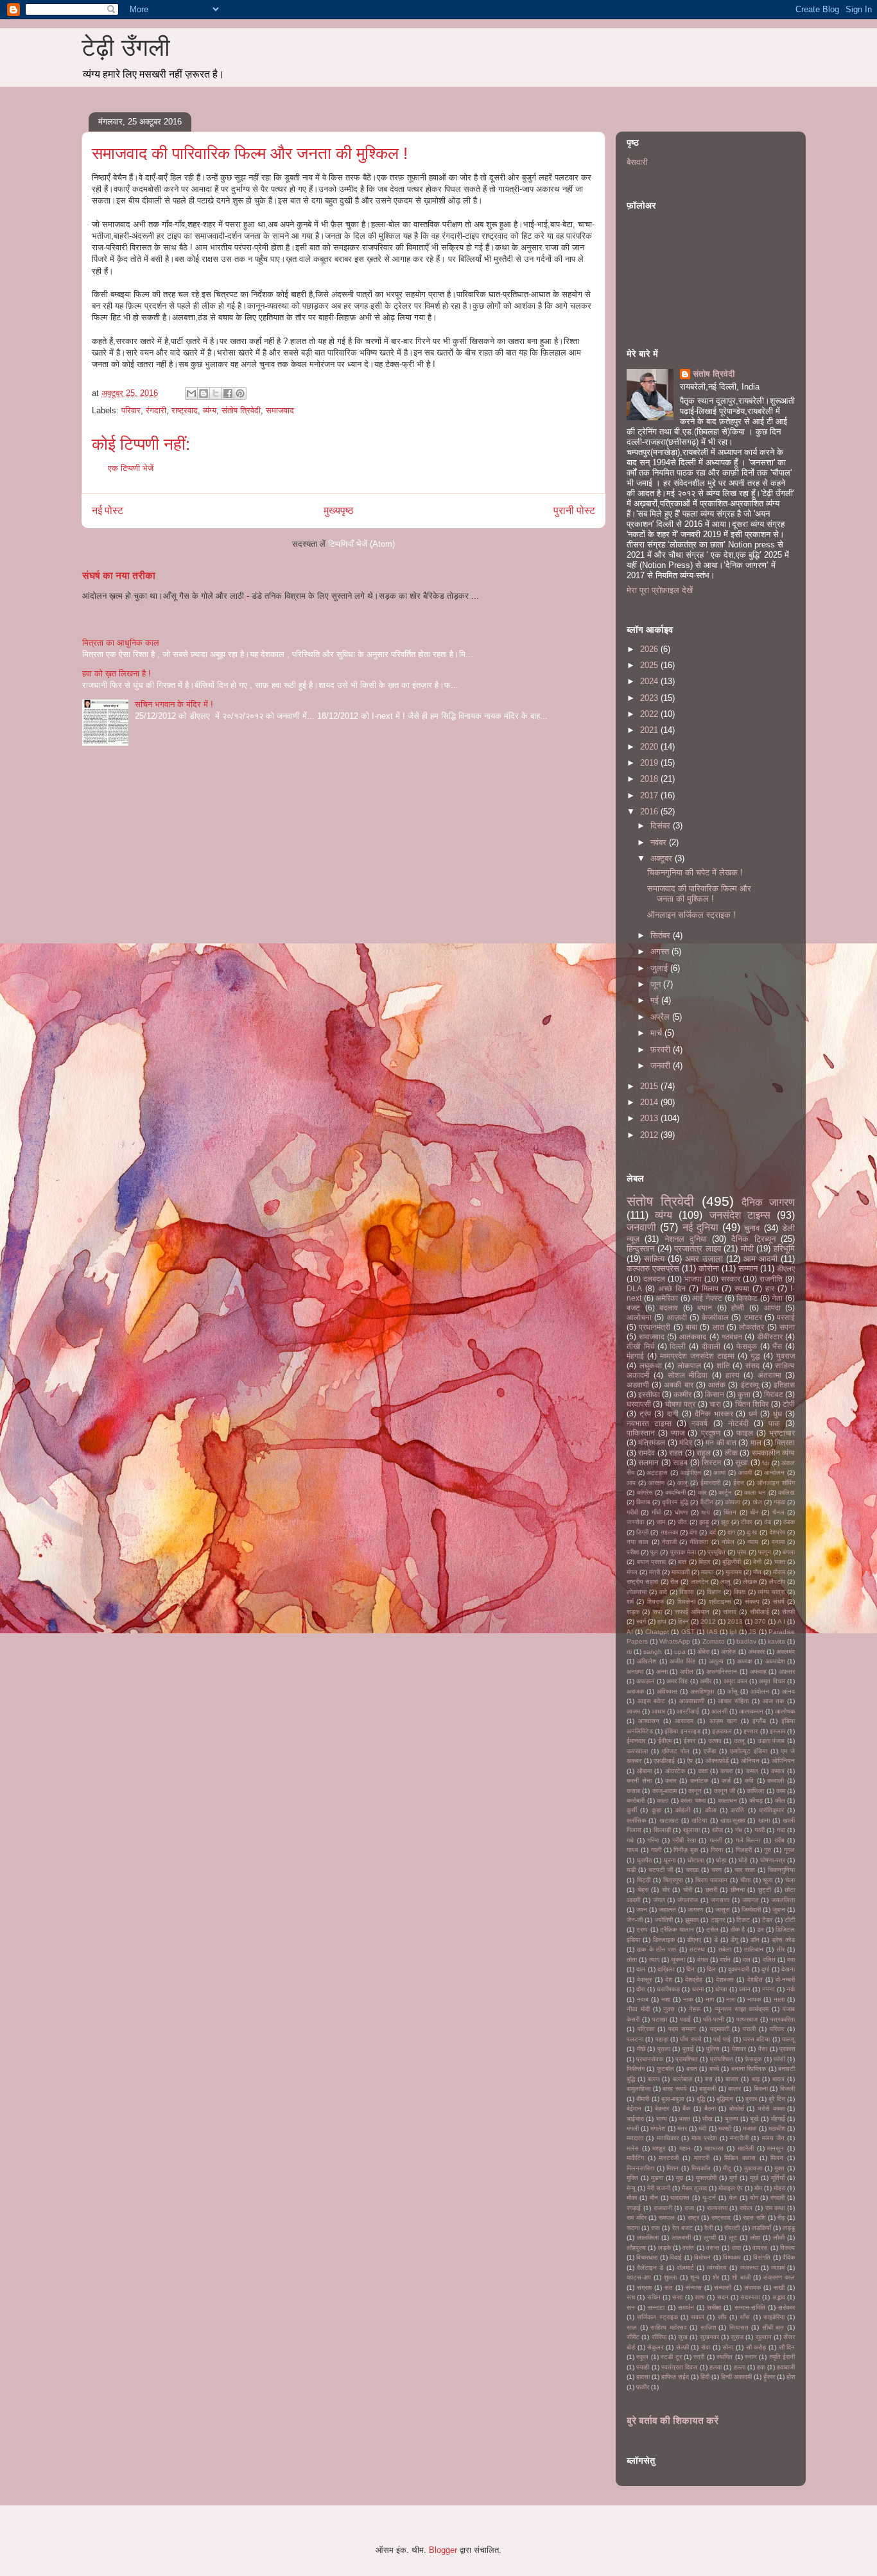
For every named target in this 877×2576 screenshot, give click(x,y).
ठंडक (789, 1522)
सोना (728, 2347)
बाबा (691, 1327)
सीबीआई (760, 1612)
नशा (666, 1999)
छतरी (711, 1890)
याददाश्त (680, 2198)
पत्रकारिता (783, 2019)
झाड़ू (704, 1522)
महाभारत (714, 2148)
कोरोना (709, 1268)
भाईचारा (635, 2119)
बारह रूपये (675, 2089)
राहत (676, 1453)
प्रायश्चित (687, 2059)
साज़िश (708, 2327)
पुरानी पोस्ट (574, 511)
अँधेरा (703, 1652)
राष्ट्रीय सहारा (642, 1582)
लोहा (755, 2237)
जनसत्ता (720, 1900)
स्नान (751, 2357)
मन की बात (721, 1442)
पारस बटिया (756, 2039)
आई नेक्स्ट (707, 1298)
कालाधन (727, 1800)
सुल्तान (764, 2337)
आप (631, 1483)
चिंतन (730, 1512)
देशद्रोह (694, 1979)
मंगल (632, 1572)
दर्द (713, 1532)
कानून (695, 1791)
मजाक (750, 2128)
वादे (663, 1592)
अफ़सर (787, 1671)
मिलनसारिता (640, 2168)
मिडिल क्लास (740, 2158)
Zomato (714, 1641)
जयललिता (783, 1900)
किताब (643, 1502)
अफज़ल (645, 1681)
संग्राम (644, 2288)
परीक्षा (633, 1552)
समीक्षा (714, 2307)
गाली (656, 1850)
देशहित (755, 1979)
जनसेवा (635, 1522)
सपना (787, 1327)
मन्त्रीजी (739, 2138)
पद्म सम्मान (682, 2029)
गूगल (789, 1850)
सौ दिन (787, 2347)
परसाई (786, 1317)
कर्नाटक (699, 1781)
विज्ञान (714, 1592)
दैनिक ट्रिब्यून (753, 1239)
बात (682, 1562)
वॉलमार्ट (685, 2268)
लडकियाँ (761, 2228)
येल (733, 2198)
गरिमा (653, 1840)
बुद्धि (701, 2099)
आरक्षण (656, 1483)
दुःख (752, 1532)
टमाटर (753, 1317)
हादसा (643, 2377)
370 (760, 1621)
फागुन (765, 1552)
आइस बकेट (652, 1701)
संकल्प (752, 1601)
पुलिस (713, 2049)
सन (631, 2307)
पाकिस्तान (641, 1433)
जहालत (667, 1910)
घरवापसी (639, 1404)
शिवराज (656, 1601)
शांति (723, 1365)
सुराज (737, 2337)
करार (671, 1781)
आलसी (719, 1711)
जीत (682, 1522)
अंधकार (756, 1652)
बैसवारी (637, 162)
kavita (777, 1641)
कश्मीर (682, 1394)
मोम (758, 2188)
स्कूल (642, 2357)
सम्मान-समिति (750, 2307)
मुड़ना (657, 2178)
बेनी (757, 1562)
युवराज (786, 1356)
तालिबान (754, 1949)
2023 (650, 698)
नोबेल (728, 1542)
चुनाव (752, 1228)
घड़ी (631, 1870)
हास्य (733, 1375)
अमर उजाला (704, 1259)
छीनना (738, 1890)
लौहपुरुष (636, 2248)
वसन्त (713, 2248)
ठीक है (738, 1929)
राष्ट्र (693, 2218)
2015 (650, 1086)
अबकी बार (678, 1385)
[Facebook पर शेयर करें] (228, 393)
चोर (666, 1890)
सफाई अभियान (692, 1612)
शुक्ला (670, 2277)
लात (718, 1327)
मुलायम (734, 1572)
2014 (650, 1102)
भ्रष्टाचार (782, 1433)
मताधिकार (668, 2138)
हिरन (683, 1621)
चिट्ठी (644, 1880)
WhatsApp (675, 1641)
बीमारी (643, 2099)
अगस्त (661, 951)
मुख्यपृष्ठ (339, 511)
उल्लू (739, 1741)
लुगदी (710, 2237)
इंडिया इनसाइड (682, 1731)
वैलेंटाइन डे (650, 2268)
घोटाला (696, 1860)
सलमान (648, 1462)
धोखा (721, 1989)
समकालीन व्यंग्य (773, 1453)
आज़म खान (723, 1721)
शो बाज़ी (741, 2277)
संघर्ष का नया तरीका (119, 575)
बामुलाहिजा (638, 2089)
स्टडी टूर (671, 2357)
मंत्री (655, 1572)
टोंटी (790, 1920)
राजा (689, 2208)
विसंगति (762, 2257)
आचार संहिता (733, 1701)
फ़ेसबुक (753, 2059)
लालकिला (648, 2237)
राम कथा (775, 2208)
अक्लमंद (786, 1652)
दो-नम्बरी (785, 1979)
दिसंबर (662, 826)
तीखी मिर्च (640, 1346)
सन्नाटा (656, 2307)
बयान (705, 1308)
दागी (673, 1413)
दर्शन (725, 1960)
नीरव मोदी (638, 2009)
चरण (716, 1870)
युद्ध (755, 1356)
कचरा (726, 1771)
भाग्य (662, 2119)
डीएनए (694, 1940)
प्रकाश (787, 2049)
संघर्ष (779, 1601)
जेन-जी (635, 1920)
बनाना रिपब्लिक (749, 2069)
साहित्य (654, 1259)
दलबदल (654, 1279)
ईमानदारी (710, 1483)
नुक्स (669, 2009)
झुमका (692, 1920)
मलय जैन (773, 2138)
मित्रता (785, 1442)
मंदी (702, 2128)
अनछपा (635, 1671)
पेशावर (739, 2049)
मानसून (776, 2148)
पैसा (763, 2049)
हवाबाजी (786, 2367)
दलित (769, 1960)
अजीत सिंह (682, 1661)
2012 (650, 1135)
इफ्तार (751, 1731)
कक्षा (703, 1771)
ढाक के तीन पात (656, 1949)
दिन (690, 1969)
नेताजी (669, 1542)
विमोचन (702, 2257)
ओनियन (750, 1761)
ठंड (768, 1522)
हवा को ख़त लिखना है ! (117, 674)
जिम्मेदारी (751, 1910)
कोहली (683, 1810)
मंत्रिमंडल (652, 1442)
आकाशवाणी (692, 1701)
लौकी (779, 2237)
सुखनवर (709, 2337)
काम (781, 1791)
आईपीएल (691, 1473)
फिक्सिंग (636, 2069)
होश (791, 2377)
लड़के (664, 2248)
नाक (688, 1999)
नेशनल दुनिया (686, 1239)
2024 (650, 681)
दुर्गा (765, 1969)
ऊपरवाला (637, 1751)
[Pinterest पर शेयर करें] (240, 393)
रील (674, 1582)
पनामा (778, 1542)
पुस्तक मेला (683, 1552)
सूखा (742, 1462)
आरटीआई (688, 1711)
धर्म (753, 1413)
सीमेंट (633, 2337)
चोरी (688, 1890)
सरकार (731, 1279)
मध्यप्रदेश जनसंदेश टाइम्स (697, 1356)
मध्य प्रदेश (704, 2138)
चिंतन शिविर (752, 1404)
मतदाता (635, 2138)
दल (747, 1960)
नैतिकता (699, 1542)
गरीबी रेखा (684, 1840)
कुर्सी (632, 1810)
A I (781, 1621)
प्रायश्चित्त (722, 2059)
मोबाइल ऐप (731, 2188)
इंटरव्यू (750, 1385)
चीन (754, 1512)
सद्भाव (779, 2297)
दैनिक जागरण (768, 1202)
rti (629, 1652)
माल (756, 1442)
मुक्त (779, 2168)
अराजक (635, 1691)
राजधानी (663, 2208)
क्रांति (737, 1810)
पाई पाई (722, 2039)
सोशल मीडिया (688, 1375)
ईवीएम (665, 1741)
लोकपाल (689, 1365)
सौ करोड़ (756, 2347)
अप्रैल (661, 1017)
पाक (774, 1423)
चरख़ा (692, 1870)
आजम (633, 1711)
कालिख (786, 1492)
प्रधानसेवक (650, 2059)
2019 (650, 763)
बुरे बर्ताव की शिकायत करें (673, 2420)
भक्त (780, 1562)
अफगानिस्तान (722, 1671)
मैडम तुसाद (694, 2188)
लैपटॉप (777, 1582)
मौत (757, 1572)
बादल (778, 2079)
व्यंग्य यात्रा (771, 1592)
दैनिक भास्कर (714, 1413)
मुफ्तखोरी (706, 2178)
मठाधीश (777, 2128)
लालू (725, 1582)
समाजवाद (280, 410)
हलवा (716, 2367)
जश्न (642, 1910)
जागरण (695, 1910)
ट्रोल (712, 1929)
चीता (745, 1880)
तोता (632, 1960)
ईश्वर (690, 1741)
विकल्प (787, 2248)
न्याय (753, 1542)
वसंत (688, 2248)
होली (738, 1308)
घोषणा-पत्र (773, 1860)
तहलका (669, 1532)
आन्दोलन (774, 1473)
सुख (683, 2337)
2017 (650, 795)
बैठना (710, 2108)
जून (657, 984)
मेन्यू (631, 2188)
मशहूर (659, 2148)
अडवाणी (638, 1385)
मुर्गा (733, 2178)
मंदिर (686, 1442)
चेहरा (643, 1890)
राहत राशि (754, 2218)
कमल (752, 1771)
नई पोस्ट (108, 511)
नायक (754, 1999)
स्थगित (725, 2357)
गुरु (768, 1850)
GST (688, 1632)
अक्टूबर (663, 858)
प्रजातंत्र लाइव (698, 1249)
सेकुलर (655, 2347)
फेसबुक (747, 1346)
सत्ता (677, 2297)
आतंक (717, 1385)
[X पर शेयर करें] (216, 393)
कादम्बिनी (675, 1492)
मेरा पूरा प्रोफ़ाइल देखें (660, 590)
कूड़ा (656, 1810)
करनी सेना (639, 1781)
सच (631, 2297)
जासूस (723, 1910)
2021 (650, 730)
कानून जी (725, 1791)
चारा (715, 1404)
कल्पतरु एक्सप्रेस (653, 1268)
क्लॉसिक (636, 1820)
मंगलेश (658, 2128)
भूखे (754, 2119)
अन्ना (662, 1671)
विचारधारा (647, 2257)
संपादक (752, 2288)
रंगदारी (156, 410)
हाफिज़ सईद (675, 2377)
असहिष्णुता (702, 1691)
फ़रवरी (662, 1050)
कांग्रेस (645, 1492)
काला (663, 1800)
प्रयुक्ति (716, 1552)
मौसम (779, 1572)
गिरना (717, 1850)
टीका (746, 1522)
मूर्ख (754, 2178)
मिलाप (710, 1288)
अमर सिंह (677, 1681)
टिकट (743, 1920)
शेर (716, 2277)
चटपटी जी (661, 1870)
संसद (752, 1365)
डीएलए (786, 1268)
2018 (650, 779)
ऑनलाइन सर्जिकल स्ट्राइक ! (691, 915)
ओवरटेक (675, 1771)
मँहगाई (778, 2119)
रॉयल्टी (732, 2228)
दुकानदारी (739, 1969)
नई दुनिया (700, 1227)
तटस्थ (697, 1949)
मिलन (777, 2158)
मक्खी (725, 2128)
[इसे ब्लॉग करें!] (204, 393)
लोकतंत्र (751, 1327)
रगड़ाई (634, 2208)
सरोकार (786, 2307)
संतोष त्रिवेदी (241, 410)
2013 (650, 1118)
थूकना (678, 1960)
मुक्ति (632, 2178)
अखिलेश (647, 1661)
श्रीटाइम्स (720, 1601)
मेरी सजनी (659, 2188)
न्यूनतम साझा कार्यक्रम (742, 2009)
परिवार (131, 410)
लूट (733, 2237)
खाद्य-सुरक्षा (733, 1820)
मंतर (682, 2128)
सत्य (700, 2297)
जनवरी (662, 1066)
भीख (708, 2119)
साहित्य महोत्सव (669, 2327)
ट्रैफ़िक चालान (677, 1929)
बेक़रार (662, 2108)
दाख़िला (666, 1969)
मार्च (657, 1033)
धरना (698, 1989)
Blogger (443, 2550)
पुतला (664, 2049)
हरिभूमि (784, 1249)
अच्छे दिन (672, 1288)
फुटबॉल (665, 2069)
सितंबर (662, 935)
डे (716, 1940)
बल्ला (654, 2079)
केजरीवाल (715, 1317)
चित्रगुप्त (673, 1880)
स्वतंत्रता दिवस (679, 2367)
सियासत (739, 2327)
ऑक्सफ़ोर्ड (717, 1761)
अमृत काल (735, 1681)
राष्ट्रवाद (185, 410)
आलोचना (639, 1317)
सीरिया (659, 2337)
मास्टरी (702, 2158)
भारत (684, 2119)
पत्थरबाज (747, 2019)
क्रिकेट (747, 1298)
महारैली (746, 2148)
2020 (650, 747)
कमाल (778, 1771)
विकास (687, 1592)
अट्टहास (657, 1473)
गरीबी (632, 1512)
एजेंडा (710, 1751)
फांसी (779, 2059)
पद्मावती (720, 2029)
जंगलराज (688, 1900)
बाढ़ (756, 2079)
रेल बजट (682, 2228)
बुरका (751, 2099)
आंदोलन (760, 1691)
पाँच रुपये (690, 2039)
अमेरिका (667, 1298)
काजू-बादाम (664, 1791)
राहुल (704, 1453)
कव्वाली (776, 1781)
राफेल (746, 2208)
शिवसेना (686, 1601)
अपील (687, 1671)
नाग (710, 1999)
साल (632, 2327)
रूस (656, 2228)
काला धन (755, 1492)
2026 (650, 649)
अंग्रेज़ (728, 1652)
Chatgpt (657, 1632)
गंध (739, 1830)
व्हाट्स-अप (639, 2277)
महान (685, 2148)
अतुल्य (716, 1661)
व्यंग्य (210, 410)
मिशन (673, 2168)
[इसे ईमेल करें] (191, 393)
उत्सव (715, 1741)
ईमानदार (636, 1741)
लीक (731, 1453)
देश (669, 1979)
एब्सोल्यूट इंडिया (749, 1751)
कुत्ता (744, 1394)
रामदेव (647, 1453)
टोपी (789, 1404)
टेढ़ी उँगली (126, 47)
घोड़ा (721, 1860)
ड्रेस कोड (783, 1940)
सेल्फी (788, 1612)
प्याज (678, 1433)
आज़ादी (677, 1317)
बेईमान (634, 2108)
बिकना (761, 2089)
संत (669, 2288)
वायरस (760, 2248)
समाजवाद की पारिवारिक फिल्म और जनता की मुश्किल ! (699, 894)
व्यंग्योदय (717, 2268)
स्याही (643, 2367)
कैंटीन (707, 1502)
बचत (692, 2069)
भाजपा (693, 1279)
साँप (722, 2317)
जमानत (751, 1900)
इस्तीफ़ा (649, 1394)
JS (752, 1632)
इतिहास (784, 1385)
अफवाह (758, 1671)
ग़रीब (779, 1840)
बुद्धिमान (725, 2099)
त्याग (654, 1960)
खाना (764, 1820)
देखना (788, 1969)
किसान (715, 1394)
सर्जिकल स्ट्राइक (657, 2317)
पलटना (635, 2039)
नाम (730, 1999)
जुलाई (660, 968)
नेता (777, 1298)
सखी (779, 2288)
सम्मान (748, 1268)
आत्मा (719, 1473)
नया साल (638, 1542)
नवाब (643, 1999)
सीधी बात (773, 2327)
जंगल (659, 1900)
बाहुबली (708, 2089)
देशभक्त (725, 1979)
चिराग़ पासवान (711, 1880)
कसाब (633, 1791)
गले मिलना (748, 1840)
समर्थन (686, 2307)
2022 (650, 714)
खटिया (699, 1820)
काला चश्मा (693, 1800)
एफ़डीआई (664, 1761)
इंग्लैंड (759, 1721)
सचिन (654, 2297)
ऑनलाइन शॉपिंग (776, 1483)
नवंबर (660, 842)
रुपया (742, 1288)
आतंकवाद (693, 1336)
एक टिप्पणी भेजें (131, 468)
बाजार (732, 2079)
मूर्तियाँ (778, 2178)
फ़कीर (643, 2387)
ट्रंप (645, 1413)
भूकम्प (732, 2119)
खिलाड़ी (662, 1830)
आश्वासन (649, 1721)
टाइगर (718, 1920)
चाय (706, 1512)
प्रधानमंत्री (655, 1327)
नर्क (791, 1989)
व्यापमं (778, 2268)
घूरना (670, 1860)
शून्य (695, 2277)
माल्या (707, 1572)
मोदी (747, 1249)
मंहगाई (635, 1356)
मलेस (633, 2148)
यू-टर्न (709, 2198)
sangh (653, 1652)
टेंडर (767, 1920)
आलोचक (785, 1711)
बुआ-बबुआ (673, 2099)
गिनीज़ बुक (686, 1850)
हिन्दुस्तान (640, 1249)
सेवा (706, 2347)
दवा (791, 1960)
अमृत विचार (772, 1681)
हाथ (662, 1621)
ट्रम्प (642, 1929)
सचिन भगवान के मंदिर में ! (174, 704)
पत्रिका (646, 2029)
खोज (717, 1830)
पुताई (688, 2049)
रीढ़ (781, 2218)
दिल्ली (678, 1346)
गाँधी (656, 1512)
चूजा (768, 1880)
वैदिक (789, 2257)
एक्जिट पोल (676, 1751)
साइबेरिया (774, 2317)
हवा (761, 2367)
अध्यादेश (775, 1661)
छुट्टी (765, 1890)
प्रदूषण (711, 1433)
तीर (781, 1949)
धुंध (777, 1413)
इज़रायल (722, 1731)
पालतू (788, 2039)
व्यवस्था (749, 2268)
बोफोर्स (737, 2108)
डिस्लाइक (664, 1940)
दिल (711, 1969)
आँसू (733, 1691)
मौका (632, 2198)
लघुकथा (651, 1365)
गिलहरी (744, 1850)
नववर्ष (699, 1423)
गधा (781, 1830)
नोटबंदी (738, 1423)
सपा (657, 1612)
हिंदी (705, 2377)
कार (702, 1492)
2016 (650, 811)
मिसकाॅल (701, 2168)
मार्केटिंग (635, 2158)
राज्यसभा (717, 2208)
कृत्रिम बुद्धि (675, 1502)
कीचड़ (756, 1800)
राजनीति (771, 1279)
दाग (731, 1532)
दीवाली (711, 1346)
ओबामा (644, 1771)
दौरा (640, 1989)
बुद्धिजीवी (732, 1562)
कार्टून (725, 1492)
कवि (749, 1781)
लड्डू (789, 2228)
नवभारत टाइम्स (649, 1423)
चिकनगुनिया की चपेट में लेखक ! (695, 872)
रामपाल (667, 2218)
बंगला (789, 1552)
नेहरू (695, 2009)
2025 (650, 665)
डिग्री (642, 1532)
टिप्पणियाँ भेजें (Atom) (361, 544)
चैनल (778, 1512)
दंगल (703, 1960)
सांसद (730, 1612)
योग (754, 2198)
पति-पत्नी (713, 2019)
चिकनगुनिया (781, 1870)
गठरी (760, 1830)
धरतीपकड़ (668, 1989)
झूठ (725, 1522)
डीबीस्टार (770, 1336)
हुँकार (769, 2377)
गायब (632, 1850)
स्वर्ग (641, 1621)
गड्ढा (779, 1502)
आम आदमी (760, 1259)
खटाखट (669, 1820)
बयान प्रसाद (652, 1562)
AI (630, 1632)
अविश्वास (667, 1691)
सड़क (633, 1612)
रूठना (633, 2228)
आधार (658, 1711)
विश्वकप (732, 2257)
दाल (641, 1969)
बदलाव (669, 1308)
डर (760, 1929)
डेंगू (734, 1940)
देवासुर (644, 1979)
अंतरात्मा (769, 1375)
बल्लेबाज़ (682, 2079)
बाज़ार (734, 2089)
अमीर (706, 1681)
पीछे (641, 2049)
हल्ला (740, 2367)
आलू (682, 1483)
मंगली (633, 2128)
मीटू (727, 2168)
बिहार (704, 1562)
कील (780, 1800)
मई (656, 1000)
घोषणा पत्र (680, 1404)
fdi (766, 1463)
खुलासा (691, 1830)
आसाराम (684, 1721)
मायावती (681, 1572)
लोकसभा (637, 1592)
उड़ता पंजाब (771, 1741)
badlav (746, 1641)
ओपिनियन (783, 1761)
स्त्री (699, 2357)
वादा (736, 2248)
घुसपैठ (644, 1860)
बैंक (686, 2108)
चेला (790, 1880)
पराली (749, 2029)
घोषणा (682, 1512)
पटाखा (660, 2019)
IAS (712, 1632)
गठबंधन (732, 1336)
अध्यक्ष (744, 1661)
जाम (661, 1522)
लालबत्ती (681, 2237)
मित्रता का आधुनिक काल (121, 643)
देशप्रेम (777, 1532)
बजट (633, 1308)
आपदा (772, 1308)
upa (680, 1652)
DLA (634, 1288)
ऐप (690, 1761)
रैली (708, 2228)
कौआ (711, 1810)
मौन (654, 2198)
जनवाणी (641, 1227)
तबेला (725, 1949)
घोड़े (743, 1860)
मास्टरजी (669, 2158)
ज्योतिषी (664, 1920)
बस (709, 2079)
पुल (654, 1552)
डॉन (755, 1940)
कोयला (733, 1502)
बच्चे (714, 2069)
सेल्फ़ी (682, 2347)
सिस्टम (711, 1462)
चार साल (745, 1870)
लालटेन (700, 1582)
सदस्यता (750, 2297)
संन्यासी (723, 2288)
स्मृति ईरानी (782, 2357)
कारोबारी (636, 1800)
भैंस (777, 1346)
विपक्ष (740, 1592)
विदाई (676, 2257)
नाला (779, 1999)
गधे (630, 1840)
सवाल (698, 2317)
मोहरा (779, 2188)
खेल (757, 1502)
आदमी (745, 1473)
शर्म (630, 1601)
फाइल (745, 1433)
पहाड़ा (662, 2039)
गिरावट (774, 1394)
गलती (716, 1840)
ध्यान (745, 1989)
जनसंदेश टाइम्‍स (740, 1215)
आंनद (788, 1691)
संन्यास (694, 2288)
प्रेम (742, 1552)
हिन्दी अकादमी (736, 2377)
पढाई (685, 2019)
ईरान (739, 1483)
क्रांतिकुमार (771, 1810)
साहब (680, 1462)
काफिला (755, 1791)
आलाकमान (751, 1711)
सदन (723, 2297)
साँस (745, 2317)
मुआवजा (753, 2168)
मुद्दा (680, 2178)
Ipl (733, 1632)
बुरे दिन (777, 2099)
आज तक (774, 1701)
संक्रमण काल (779, 2277)
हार (770, 1288)
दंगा (693, 1532)
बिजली (787, 2089)
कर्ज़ (726, 1781)
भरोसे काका (771, 2108)
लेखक (750, 1582)
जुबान (779, 1910)
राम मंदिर (637, 2218)
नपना (768, 1989)
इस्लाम (777, 1731)
